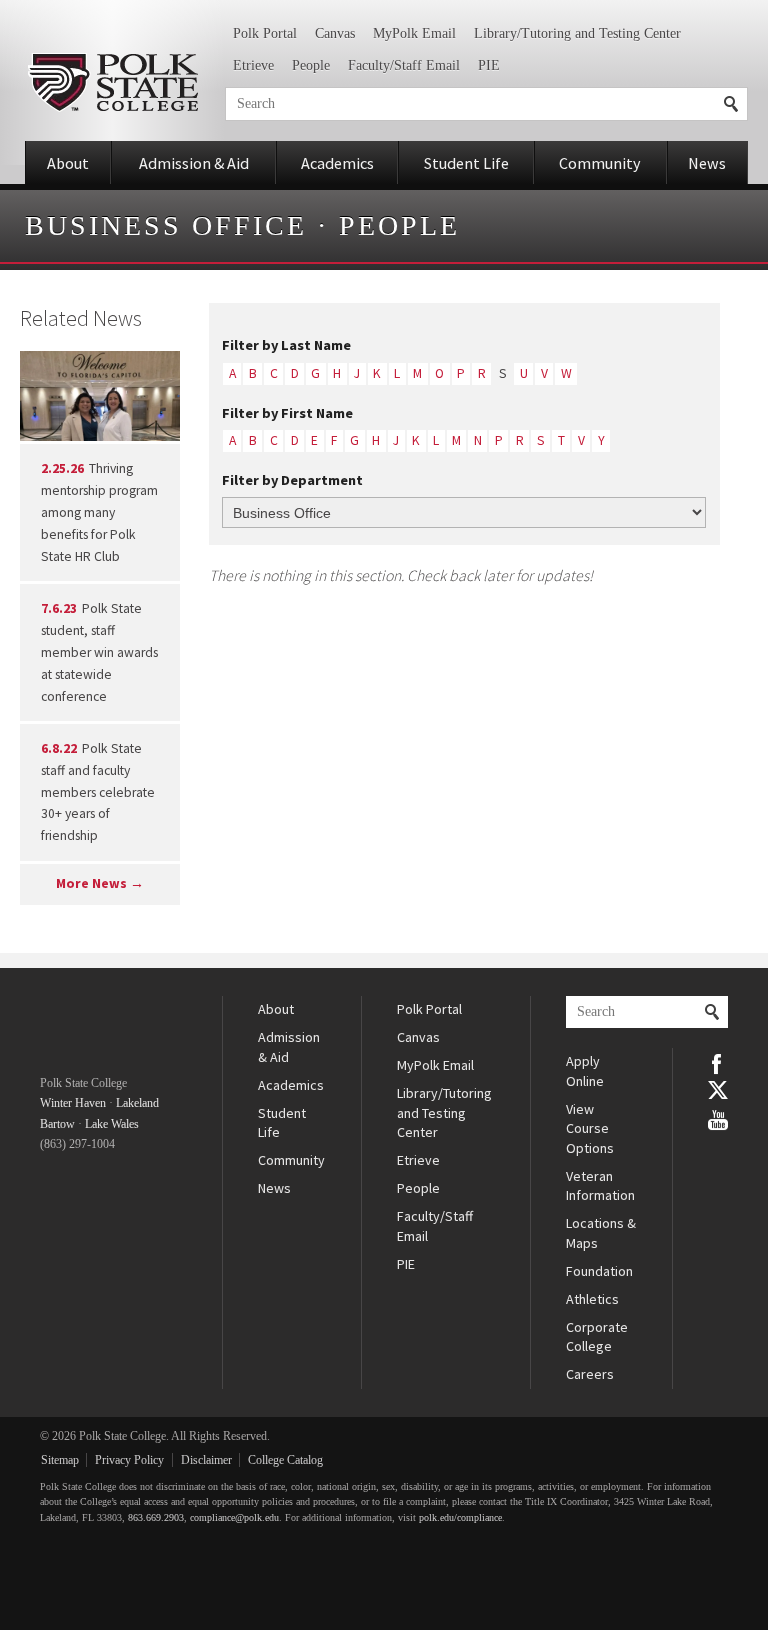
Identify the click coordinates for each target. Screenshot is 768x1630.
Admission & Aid (194, 163)
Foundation (599, 1271)
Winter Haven (73, 1103)
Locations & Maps (601, 1233)
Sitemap (60, 1460)
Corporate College (597, 1337)
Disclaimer (206, 1460)
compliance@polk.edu (234, 1517)
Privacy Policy (129, 1460)
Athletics (592, 1299)
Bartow (57, 1124)
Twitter (718, 1090)
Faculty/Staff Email (404, 65)
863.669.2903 (156, 1517)
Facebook (718, 1062)
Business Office (166, 225)
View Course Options (590, 1128)
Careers (590, 1374)
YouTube (718, 1118)
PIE (489, 65)
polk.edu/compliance (460, 1517)
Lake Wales (112, 1124)
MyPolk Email (414, 33)
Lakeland (137, 1103)
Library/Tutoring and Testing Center (577, 33)
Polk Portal (265, 33)
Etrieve (253, 65)
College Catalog (285, 1460)
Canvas (335, 33)
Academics (337, 163)
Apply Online (585, 1071)
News (707, 163)
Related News (81, 318)
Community (600, 163)
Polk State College (112, 82)
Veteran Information (600, 1186)
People (311, 65)
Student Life (466, 163)
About (68, 163)
